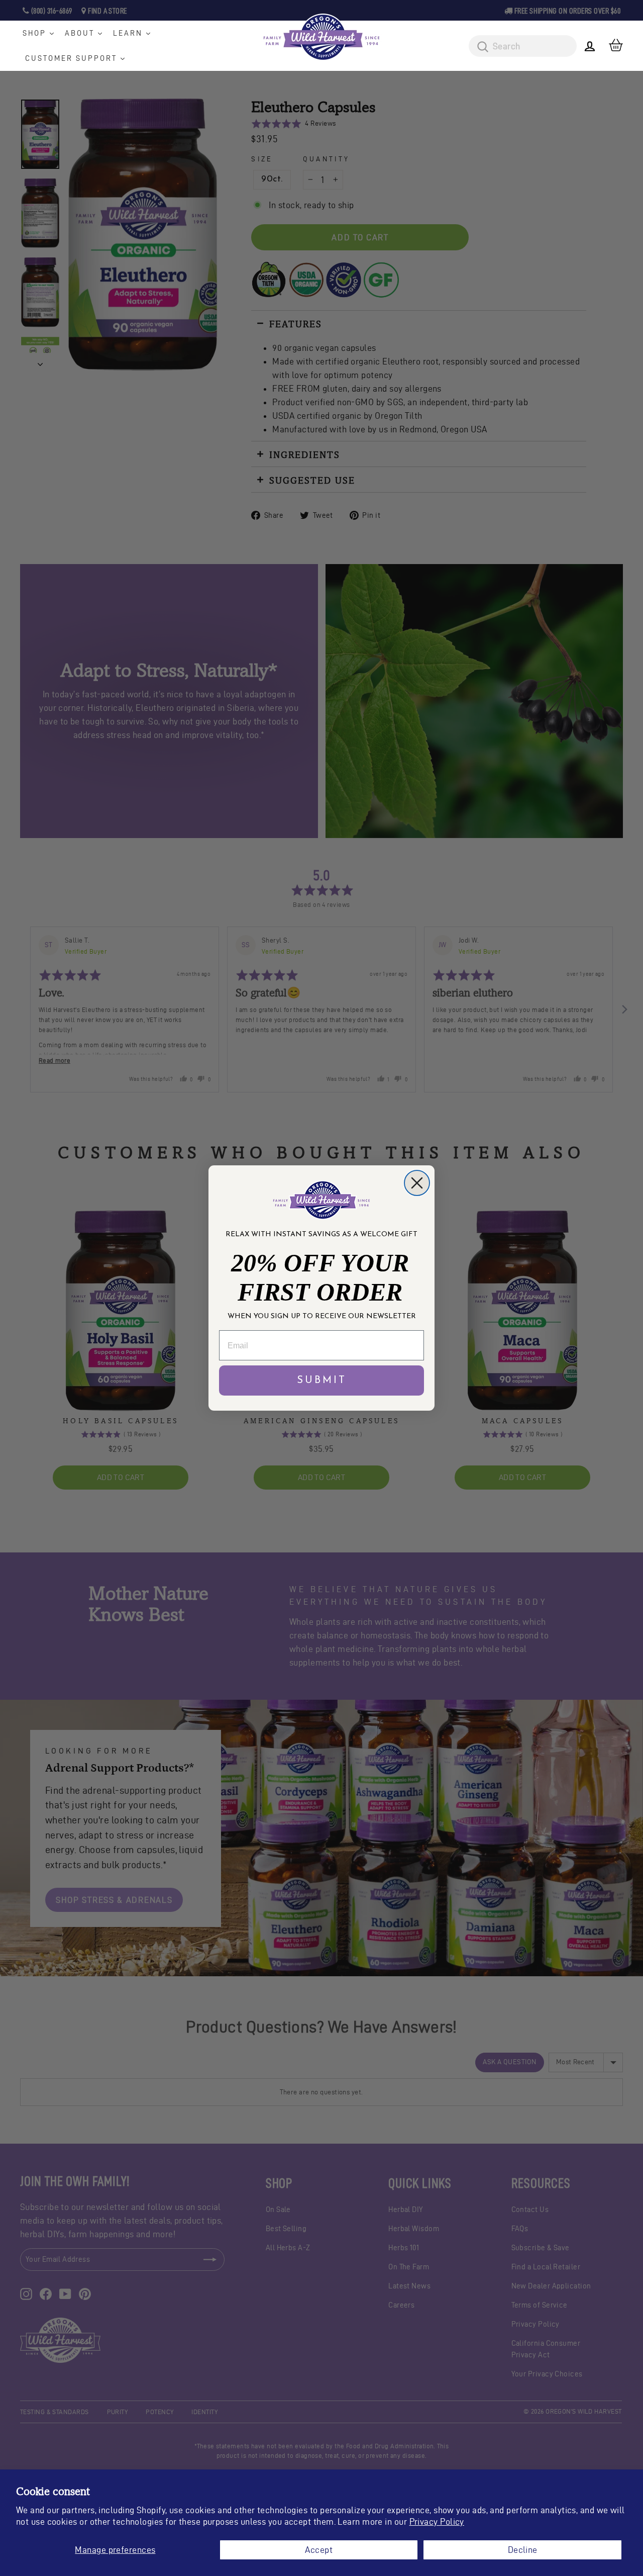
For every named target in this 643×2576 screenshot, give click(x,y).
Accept (319, 2550)
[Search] (479, 47)
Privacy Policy (437, 2521)
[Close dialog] (417, 1183)
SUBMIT (322, 1381)
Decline (523, 2550)
